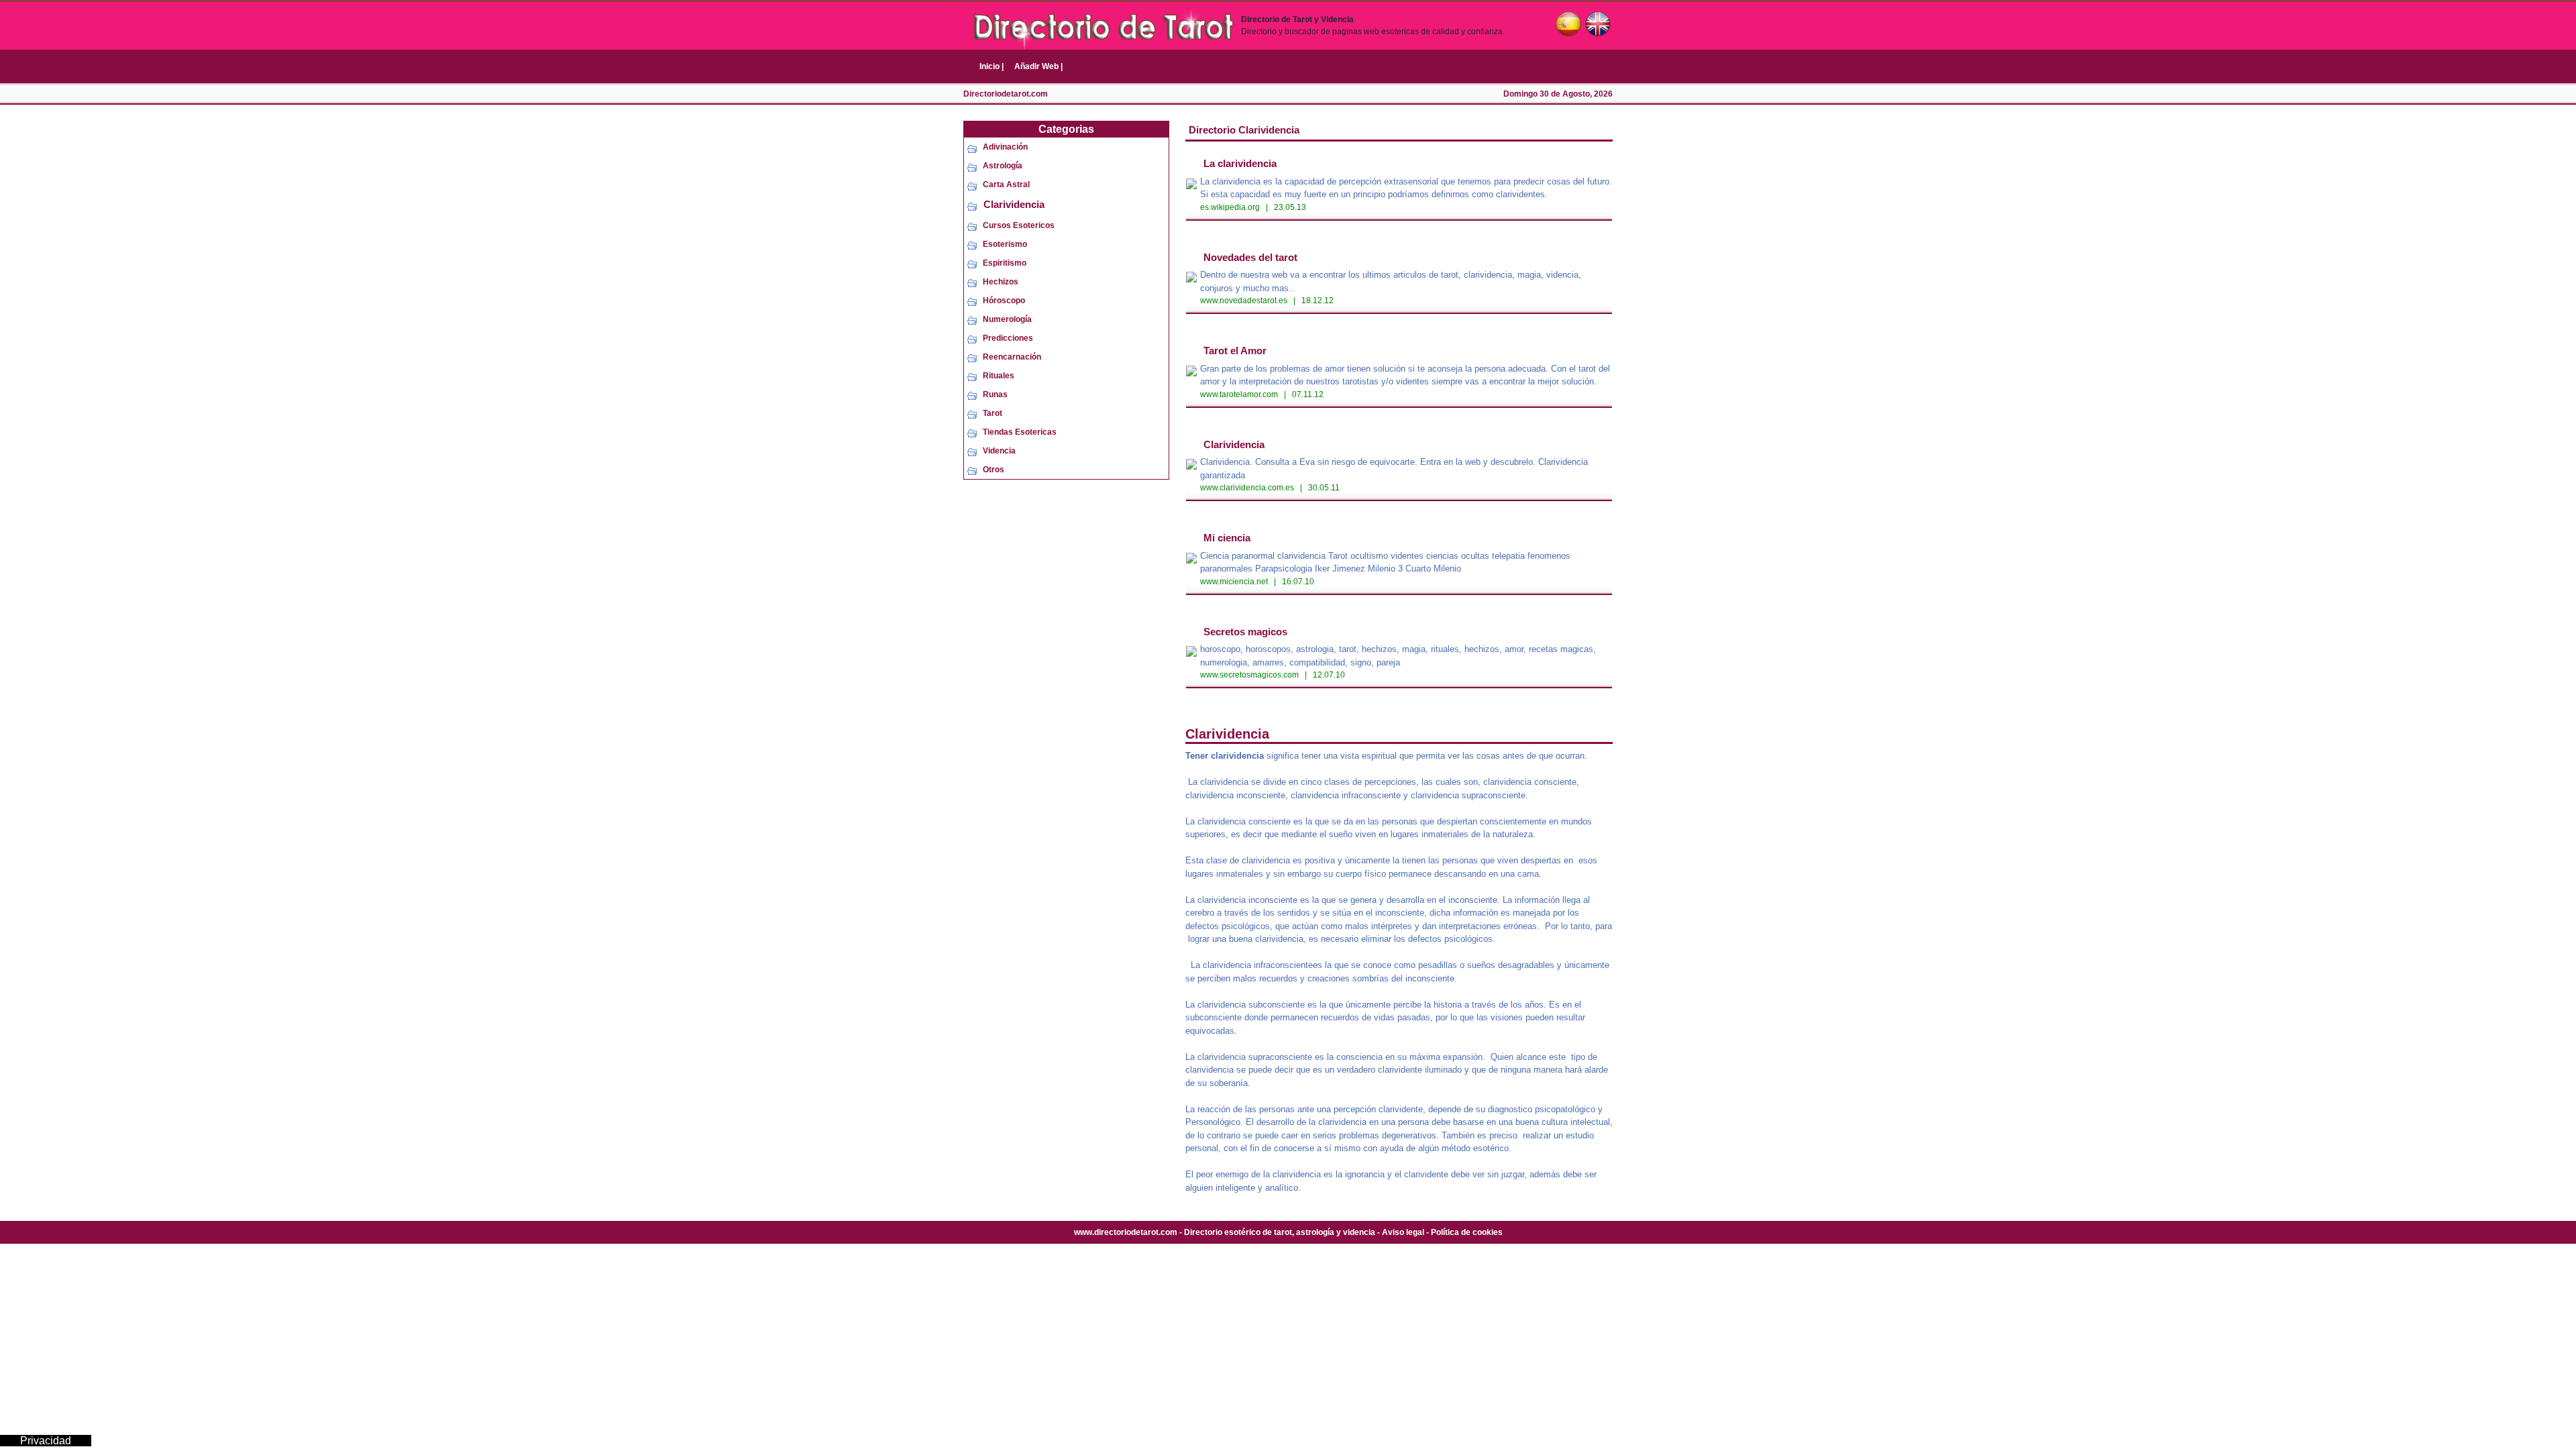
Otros (994, 470)
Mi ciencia (1227, 538)
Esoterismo (1005, 244)
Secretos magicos (1245, 632)
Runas (995, 394)
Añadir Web (1038, 66)
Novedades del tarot (1250, 257)
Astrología (1003, 166)
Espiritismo (1005, 263)
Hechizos (1001, 282)
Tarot (992, 413)
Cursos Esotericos (1019, 225)
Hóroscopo (1004, 301)
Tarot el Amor (1235, 351)
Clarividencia (1014, 204)
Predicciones (1008, 338)
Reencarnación (1012, 357)
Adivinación (1005, 147)
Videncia (999, 451)
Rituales (999, 376)
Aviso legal (1403, 1232)
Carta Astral (1006, 184)
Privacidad (46, 1441)
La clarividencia (1240, 163)
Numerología (1007, 319)
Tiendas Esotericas (1020, 432)
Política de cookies (1467, 1232)
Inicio (991, 66)
